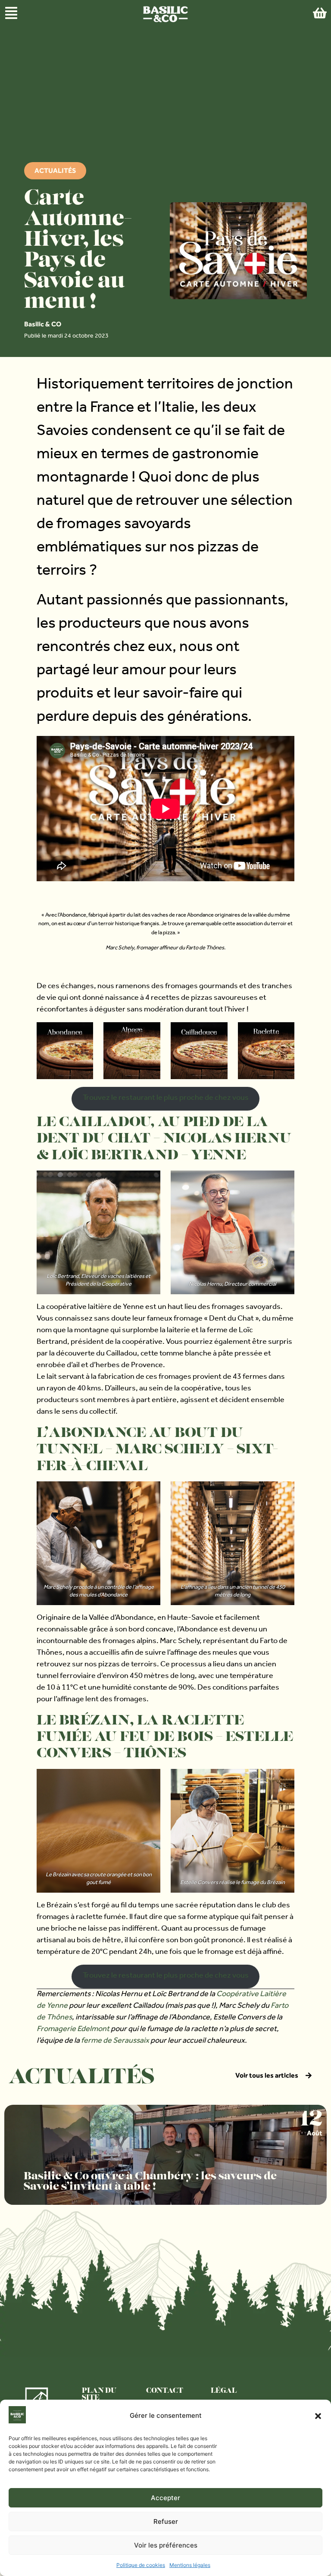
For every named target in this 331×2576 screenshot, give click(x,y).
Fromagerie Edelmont (73, 2030)
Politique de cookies (141, 2565)
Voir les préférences (166, 2545)
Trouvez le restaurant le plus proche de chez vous (166, 1099)
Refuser (166, 2521)
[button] (318, 2416)
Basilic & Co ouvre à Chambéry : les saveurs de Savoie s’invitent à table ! (150, 2182)
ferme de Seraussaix (115, 2041)
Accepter (165, 2498)
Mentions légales (190, 2565)
